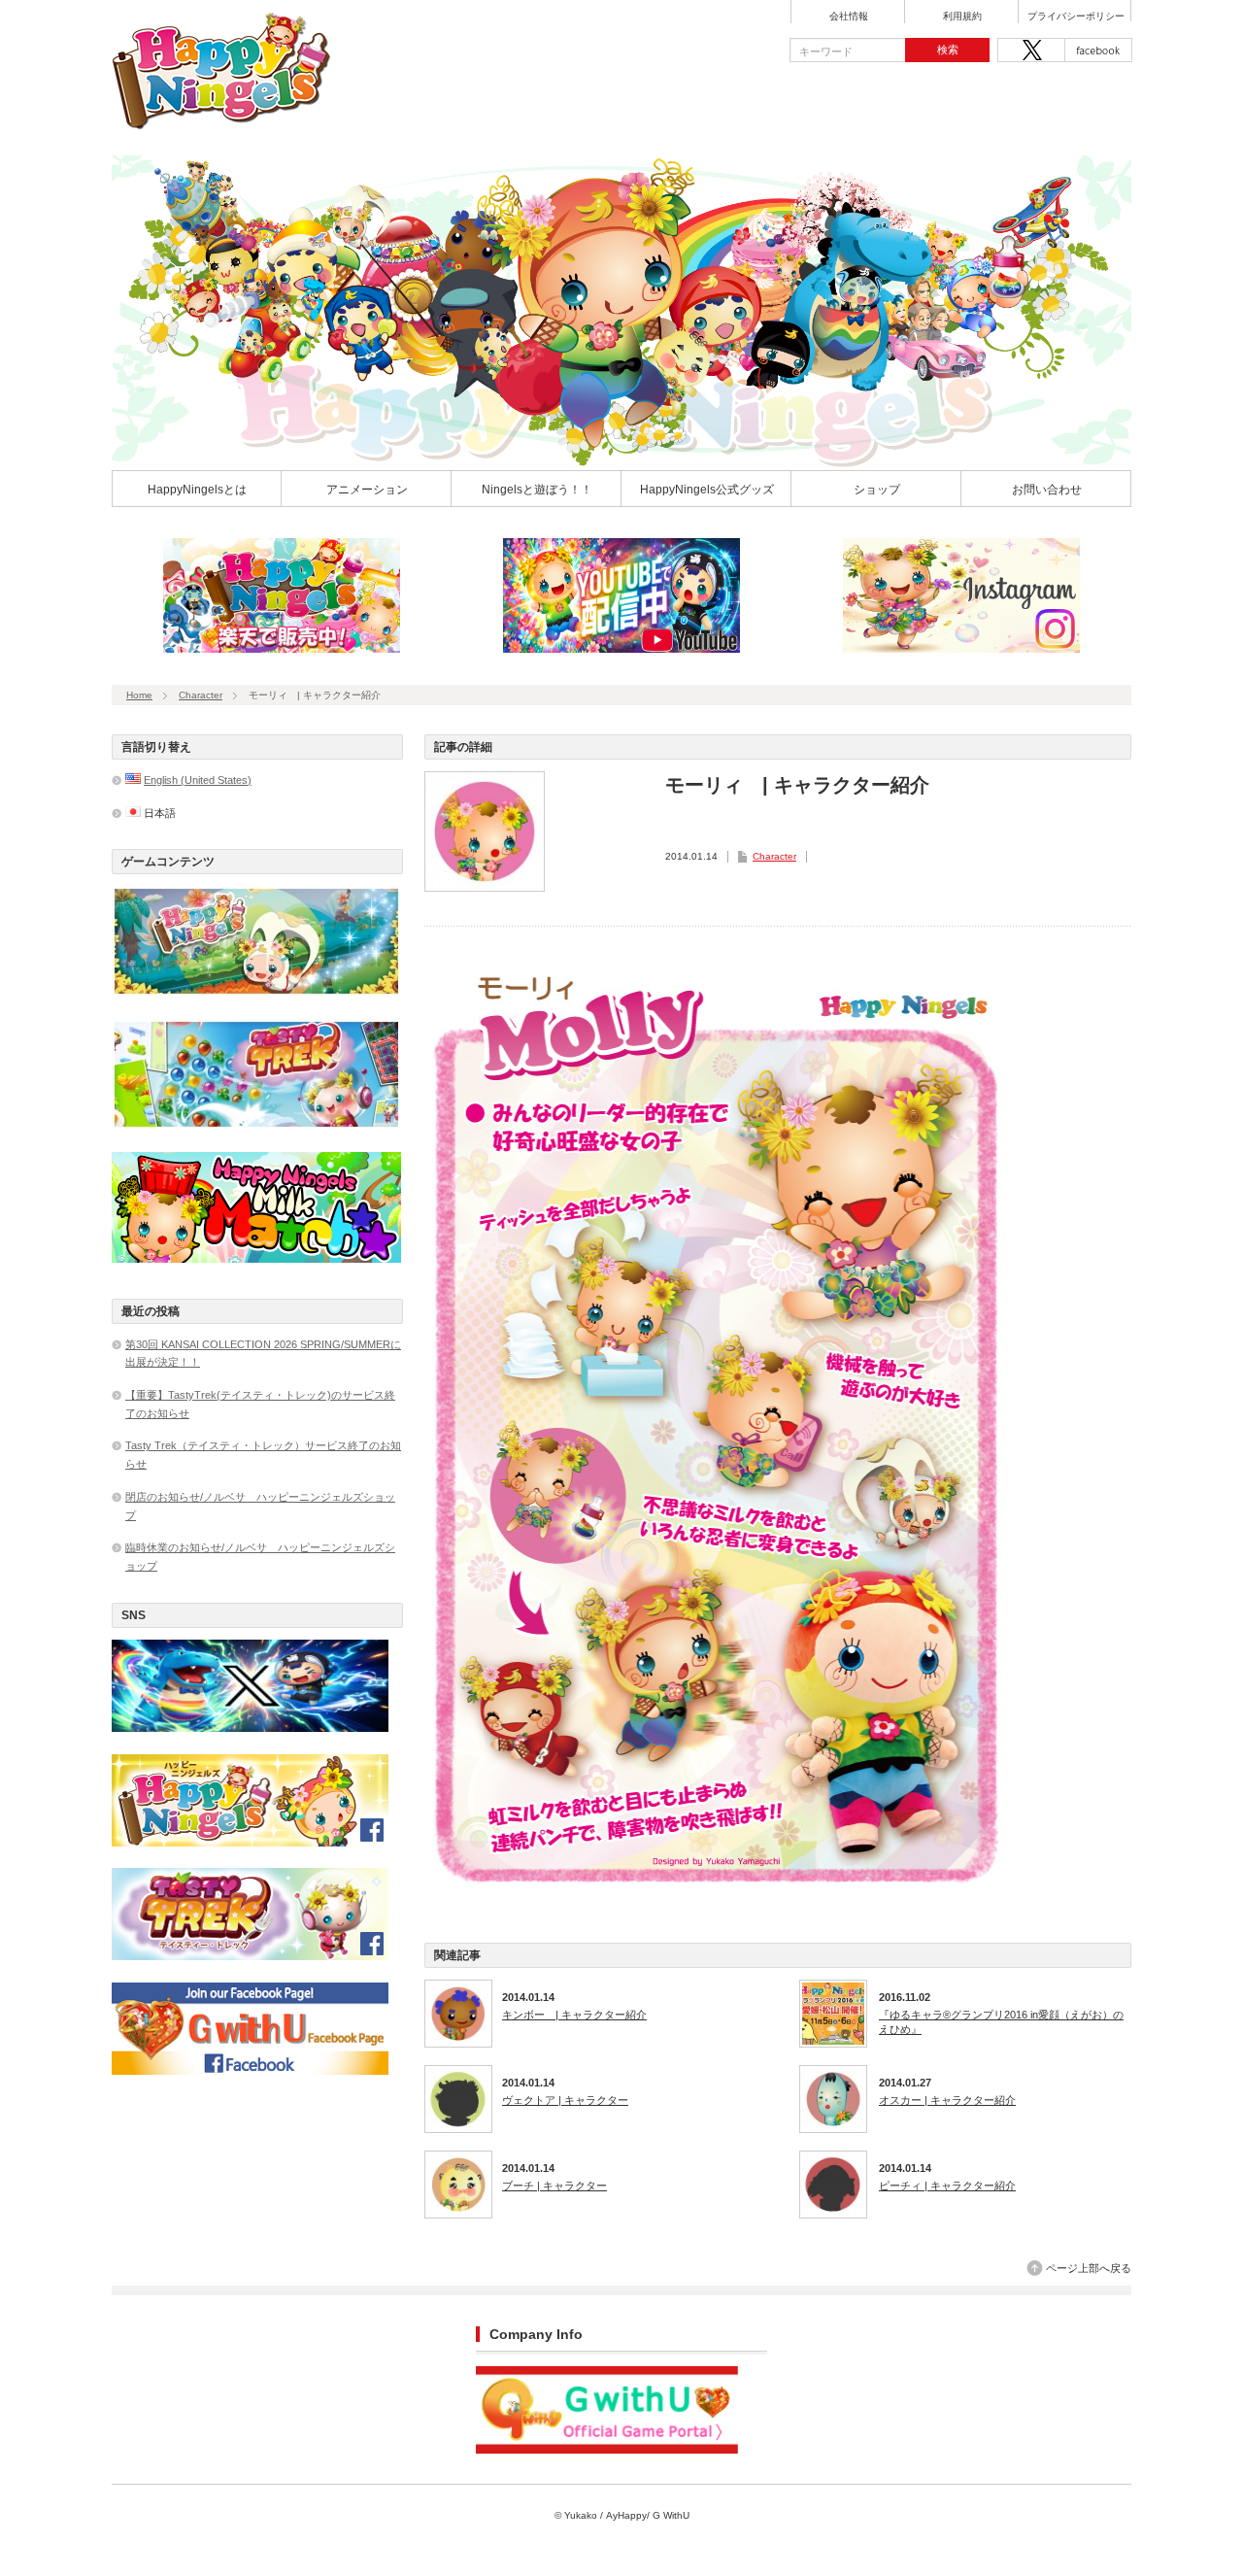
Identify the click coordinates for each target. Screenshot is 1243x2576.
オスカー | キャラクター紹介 (947, 2100)
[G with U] (607, 2450)
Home (139, 695)
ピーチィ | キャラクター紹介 (947, 2186)
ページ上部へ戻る (1089, 2268)
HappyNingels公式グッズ (707, 490)
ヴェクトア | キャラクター (565, 2100)
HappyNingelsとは (197, 490)
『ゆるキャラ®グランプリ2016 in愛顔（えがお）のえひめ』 (1001, 2021)
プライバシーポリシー (1076, 17)
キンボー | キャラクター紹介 (574, 2015)
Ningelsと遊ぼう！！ (537, 490)
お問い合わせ (1047, 490)
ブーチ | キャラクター (554, 2186)
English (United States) (198, 780)
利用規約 (962, 17)
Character (201, 695)
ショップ (877, 490)
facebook (1098, 50)
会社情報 (849, 17)
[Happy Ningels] (222, 123)
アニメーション (367, 490)
